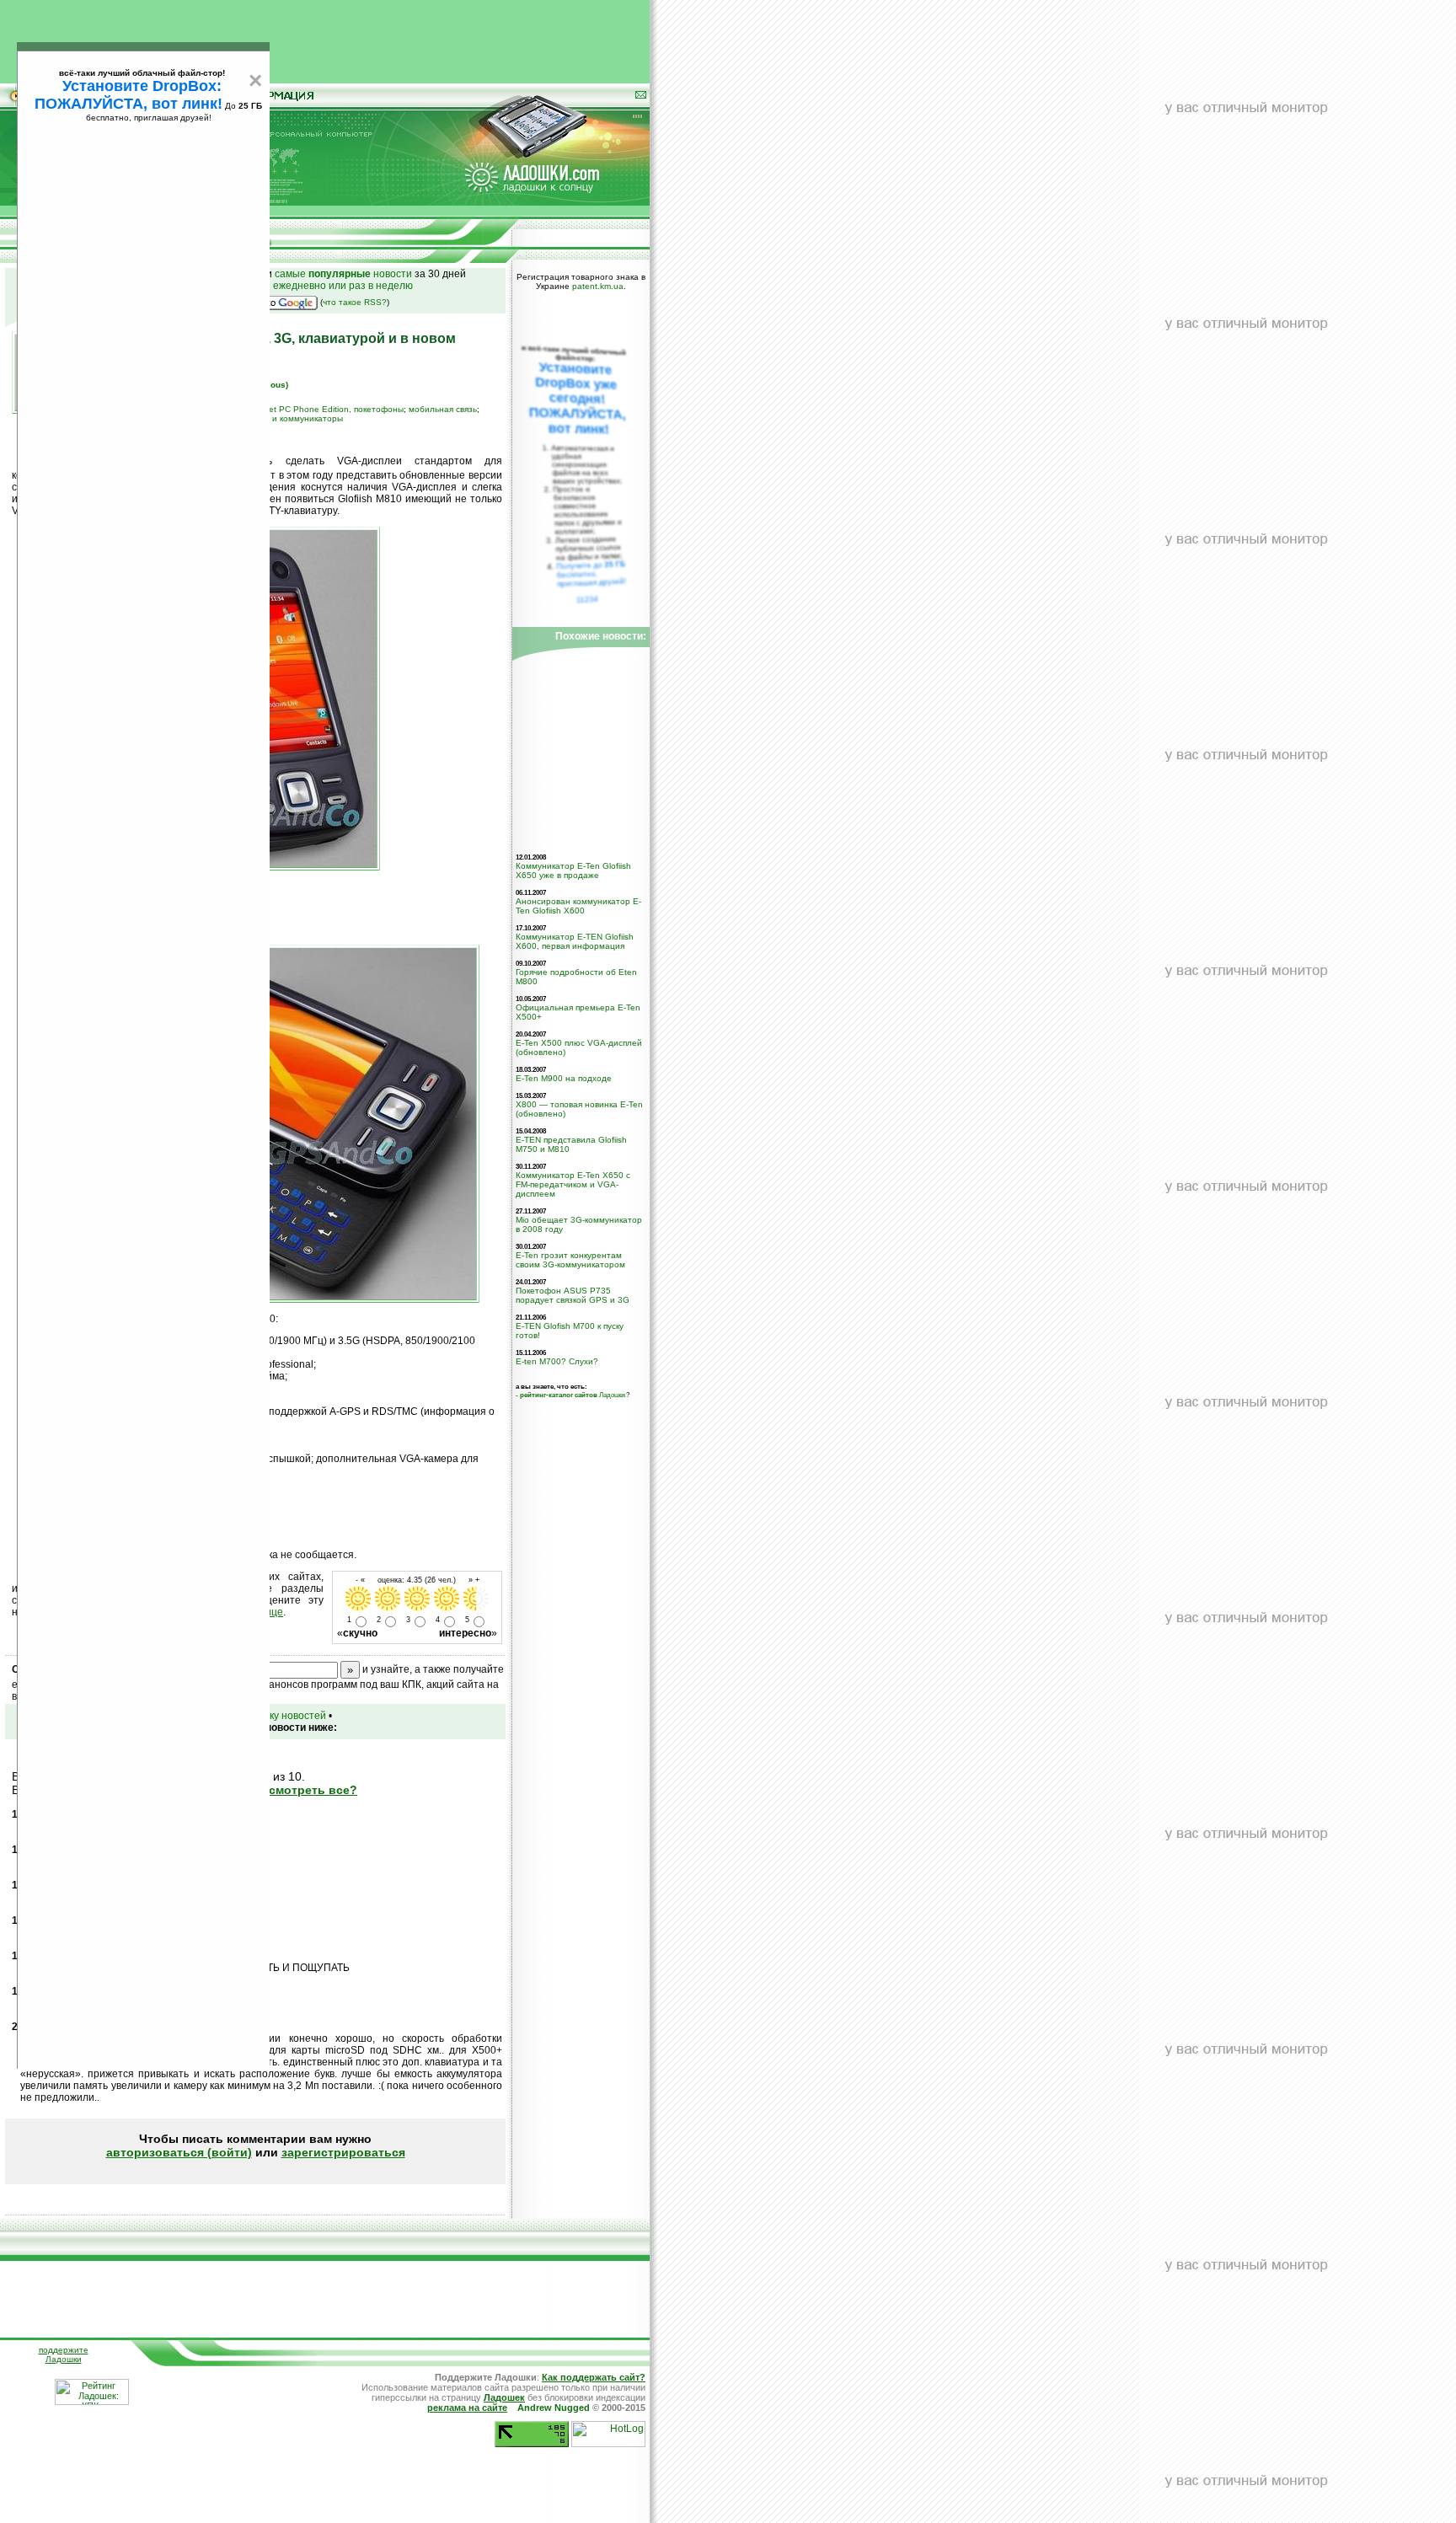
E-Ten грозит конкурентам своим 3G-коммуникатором (570, 1260)
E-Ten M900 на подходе (564, 1078)
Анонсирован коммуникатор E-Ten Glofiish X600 (578, 906)
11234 (588, 599)
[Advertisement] (325, 38)
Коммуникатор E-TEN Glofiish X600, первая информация (575, 941)
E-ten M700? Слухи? (557, 1361)
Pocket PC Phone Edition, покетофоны (327, 409)
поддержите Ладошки (64, 2354)
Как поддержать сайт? (594, 2377)
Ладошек (573, 1395)
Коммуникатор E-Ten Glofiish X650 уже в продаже (573, 870)
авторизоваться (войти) (179, 2152)
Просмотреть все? (301, 1790)
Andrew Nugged (554, 2408)
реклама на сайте (467, 2408)
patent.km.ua (598, 286)
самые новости (343, 274)
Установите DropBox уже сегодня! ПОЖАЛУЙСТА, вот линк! (577, 398)
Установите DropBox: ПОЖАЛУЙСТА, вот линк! (128, 95)
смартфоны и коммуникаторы (283, 418)
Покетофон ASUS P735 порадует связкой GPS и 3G (573, 1295)
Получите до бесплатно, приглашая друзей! (591, 574)
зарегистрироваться (343, 2152)
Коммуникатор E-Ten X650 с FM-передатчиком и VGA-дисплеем (573, 1184)
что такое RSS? (355, 302)
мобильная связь (443, 409)
